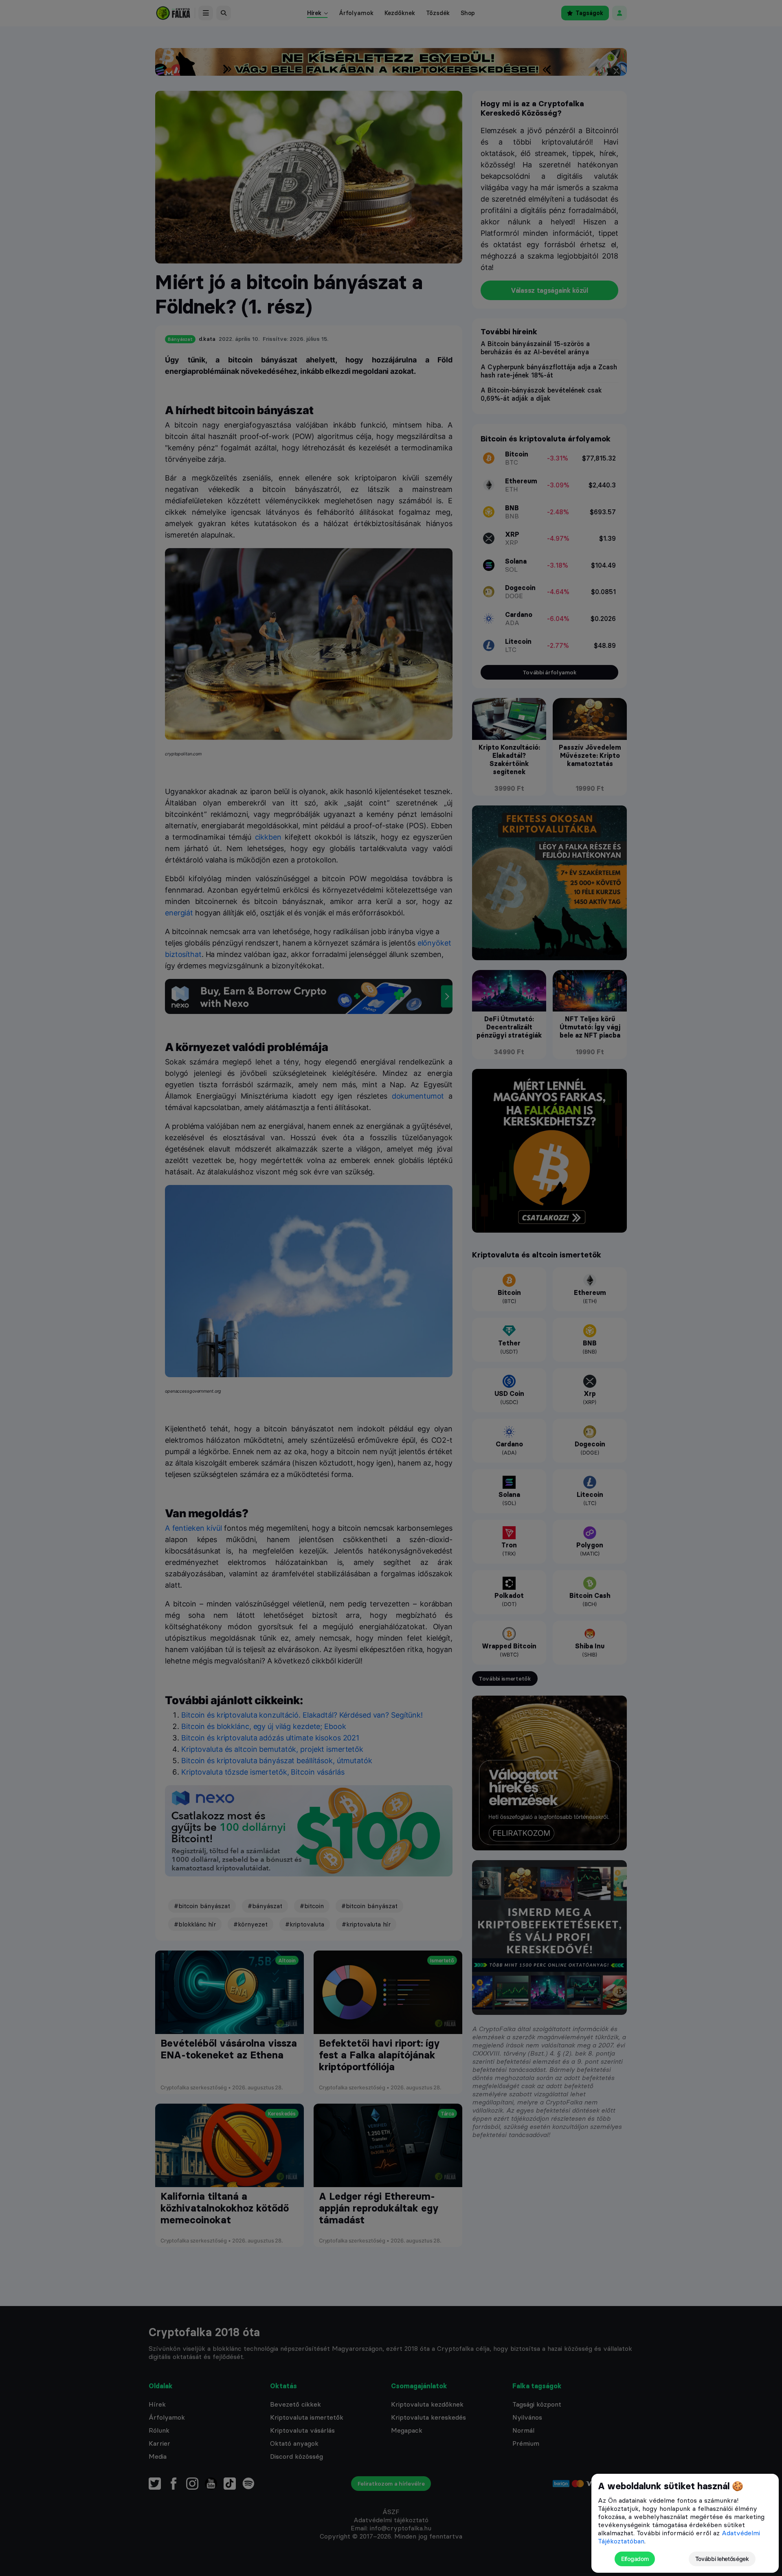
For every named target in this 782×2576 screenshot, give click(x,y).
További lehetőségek (722, 2559)
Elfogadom (635, 2559)
